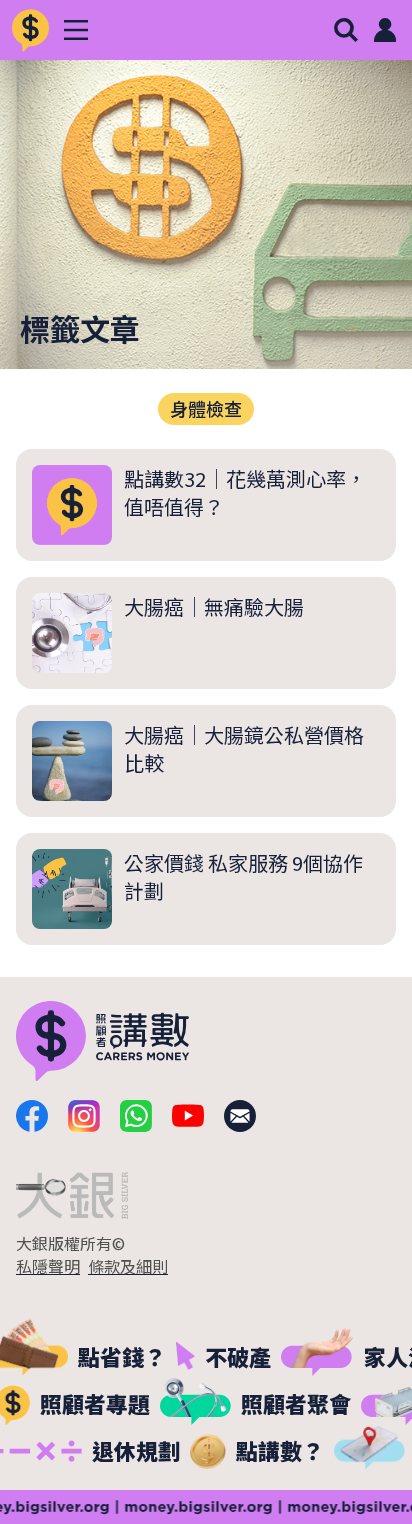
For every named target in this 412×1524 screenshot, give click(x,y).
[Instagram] (84, 1116)
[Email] (240, 1116)
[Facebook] (32, 1116)
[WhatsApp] (136, 1116)
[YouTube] (188, 1116)
